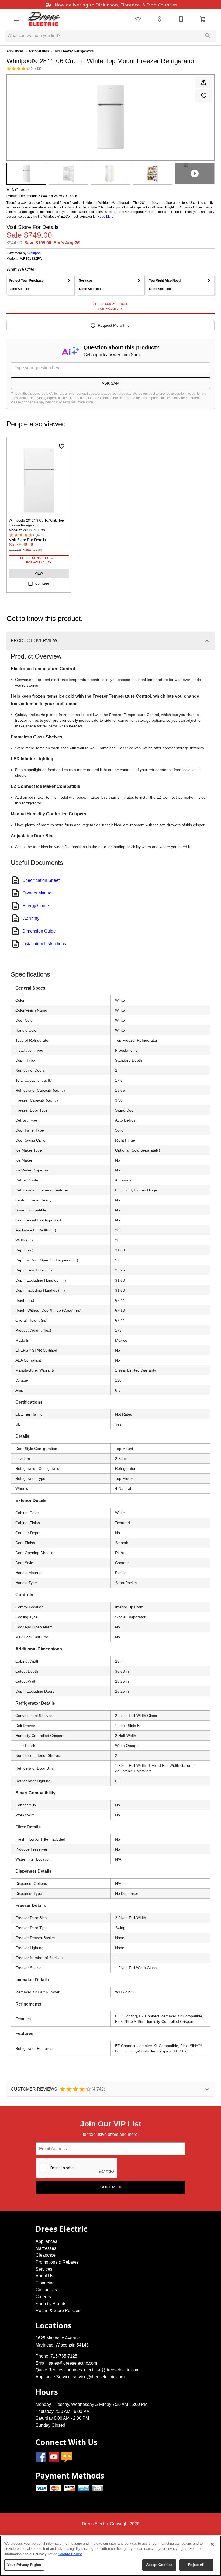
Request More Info (114, 325)
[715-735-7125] (181, 19)
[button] (16, 19)
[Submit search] (208, 36)
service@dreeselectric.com (99, 2377)
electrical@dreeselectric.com (112, 2370)
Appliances (15, 51)
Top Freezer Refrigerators (74, 51)
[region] (110, 2556)
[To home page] (44, 19)
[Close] (212, 2544)
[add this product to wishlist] (204, 96)
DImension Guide (39, 931)
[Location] (160, 19)
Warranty (31, 918)
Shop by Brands (51, 2304)
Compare (42, 583)
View (39, 573)
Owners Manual (37, 893)
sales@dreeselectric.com (73, 2363)
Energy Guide (36, 906)
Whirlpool (34, 253)
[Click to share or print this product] (204, 82)
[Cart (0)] (203, 19)
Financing (45, 2283)
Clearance (46, 2255)
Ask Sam (111, 383)
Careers (43, 2297)
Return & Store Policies (58, 2310)
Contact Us (46, 2290)
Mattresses (46, 2248)
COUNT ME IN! (111, 2187)
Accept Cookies (159, 2565)
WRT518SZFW (31, 259)
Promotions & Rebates (57, 2262)
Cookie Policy (70, 2554)
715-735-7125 (64, 2356)
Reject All (196, 2565)
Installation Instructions (44, 944)
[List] (138, 19)
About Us (44, 2276)
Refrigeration (39, 51)
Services (44, 2269)
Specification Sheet (41, 880)
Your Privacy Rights (24, 2565)
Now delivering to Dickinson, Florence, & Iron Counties (115, 5)
